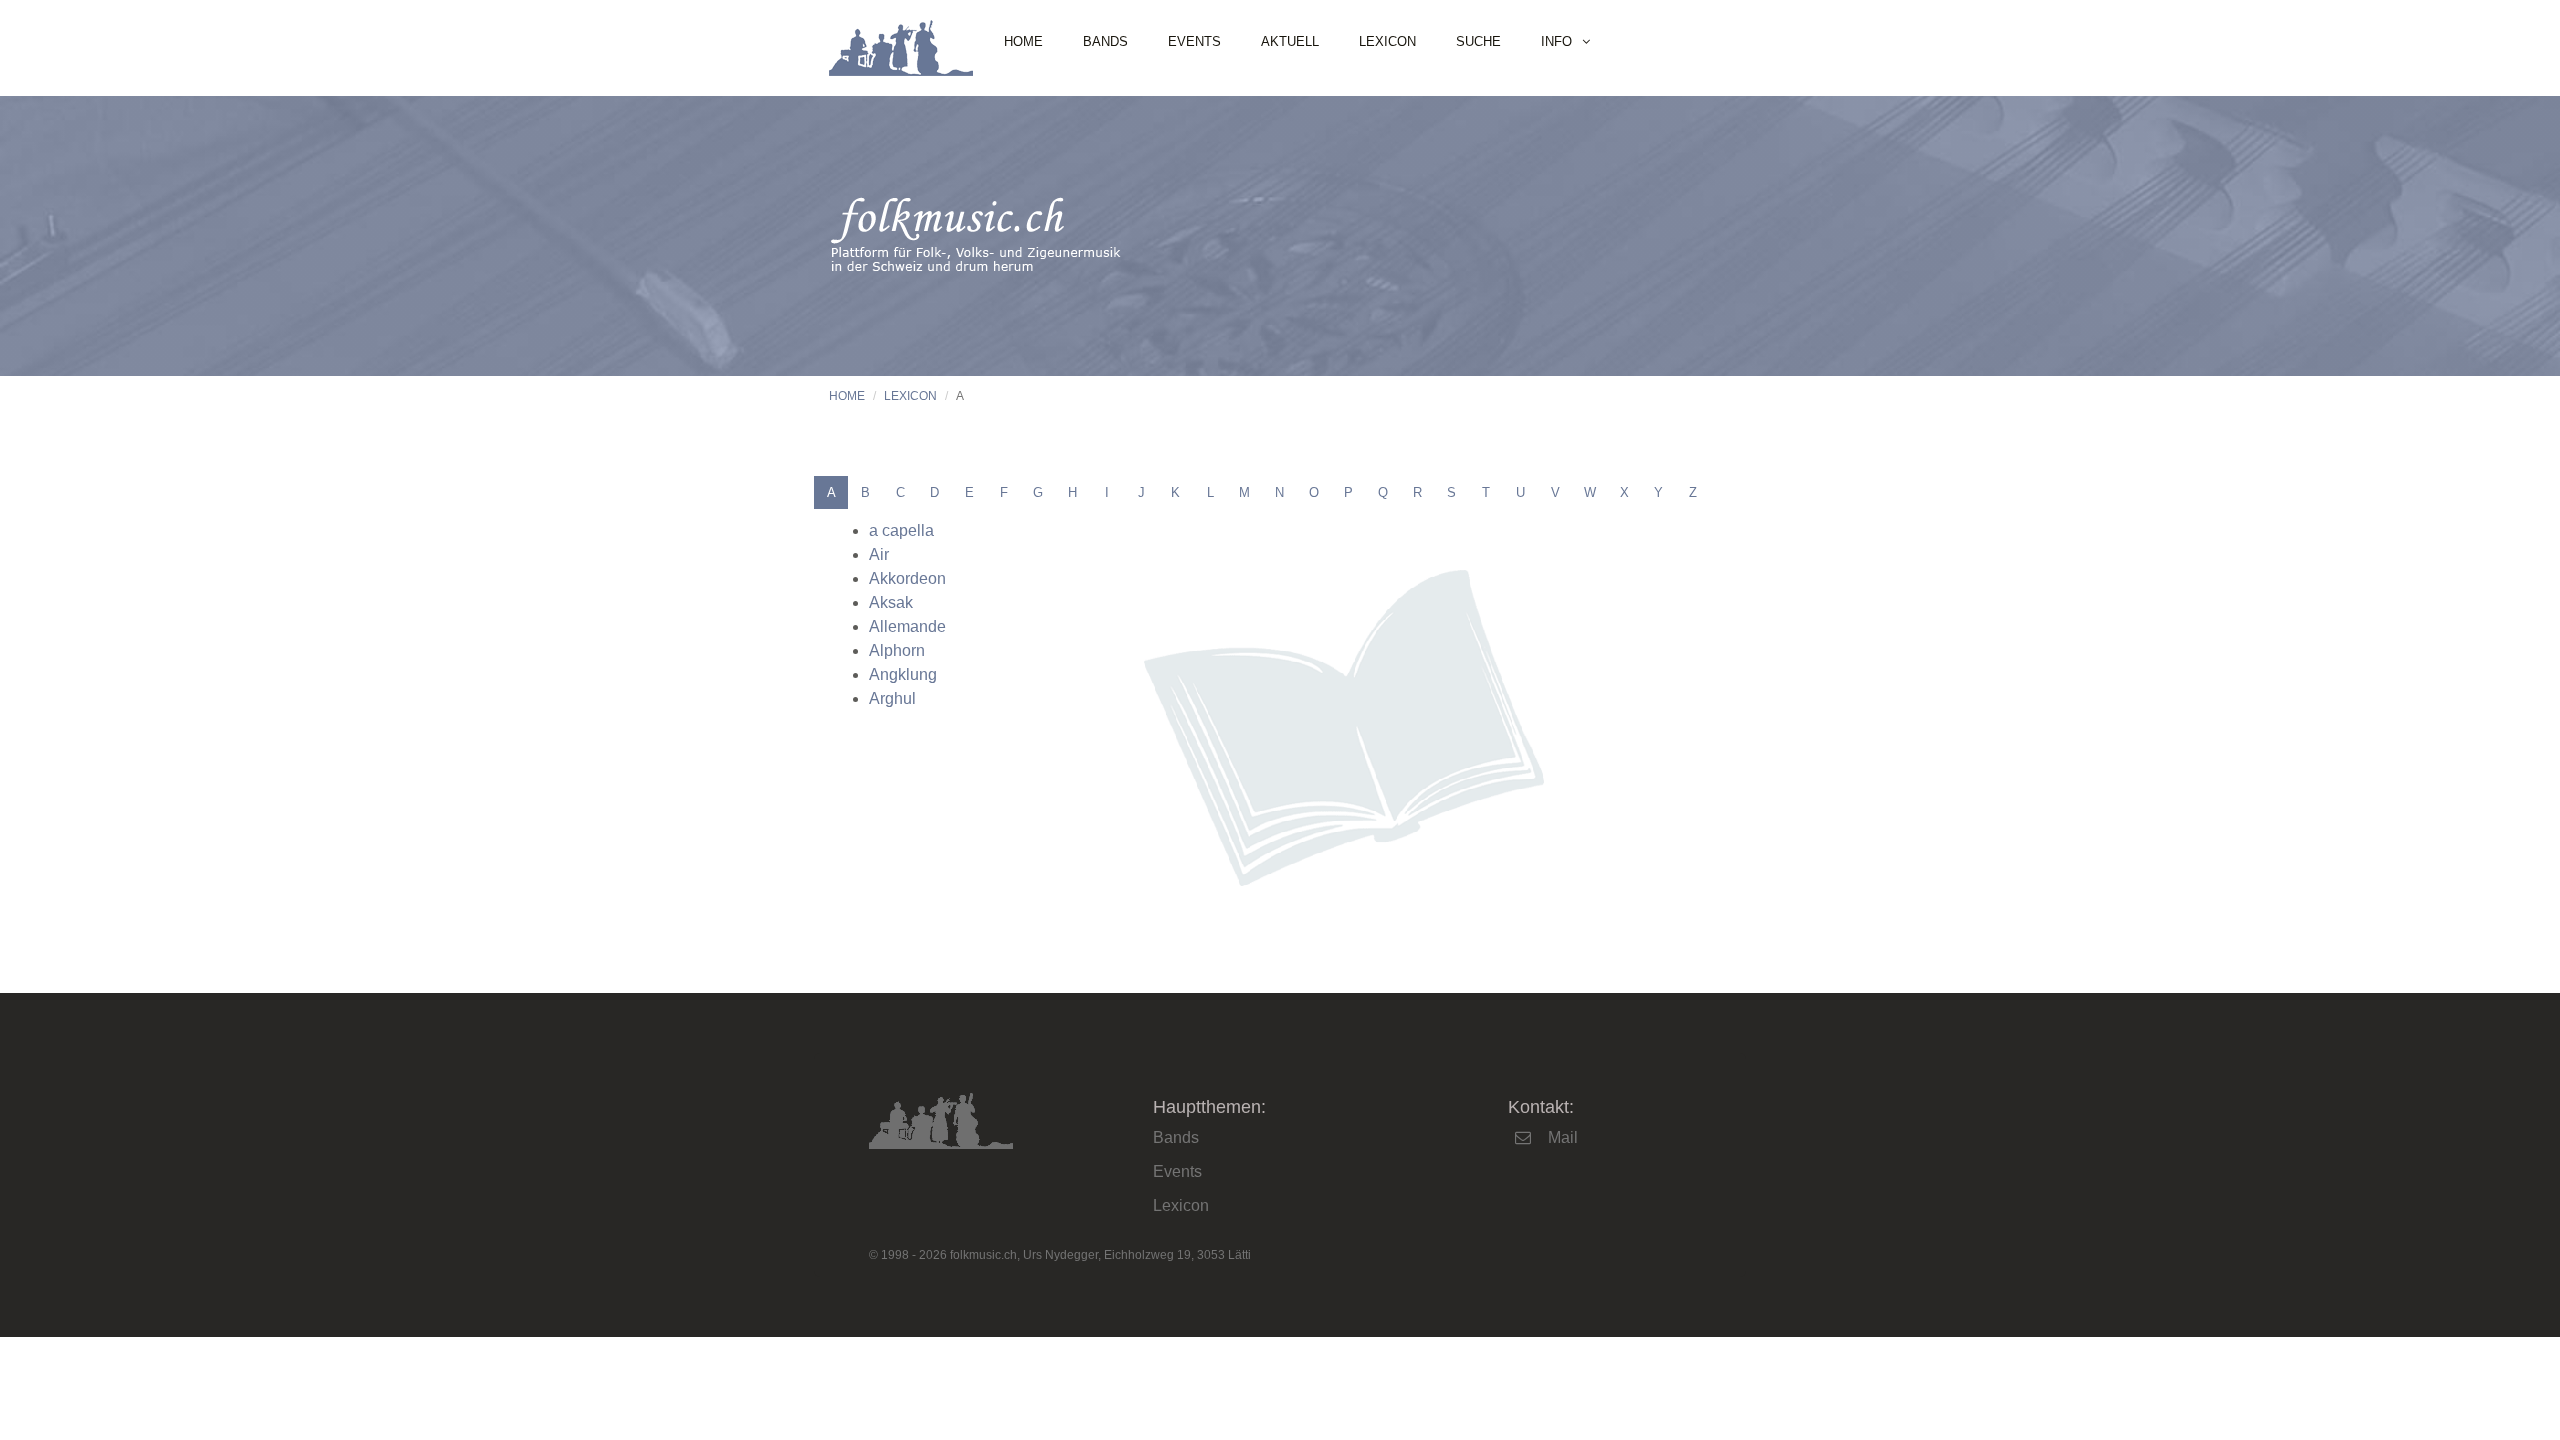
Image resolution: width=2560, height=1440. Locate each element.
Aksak (891, 602)
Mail (1563, 1137)
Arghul (892, 698)
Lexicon (1387, 41)
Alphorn (897, 650)
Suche (1478, 41)
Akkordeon (907, 578)
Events (1194, 41)
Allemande (907, 626)
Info (1556, 41)
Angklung (903, 674)
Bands (1105, 41)
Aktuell (1290, 41)
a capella (901, 530)
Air (879, 554)
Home (1023, 41)
